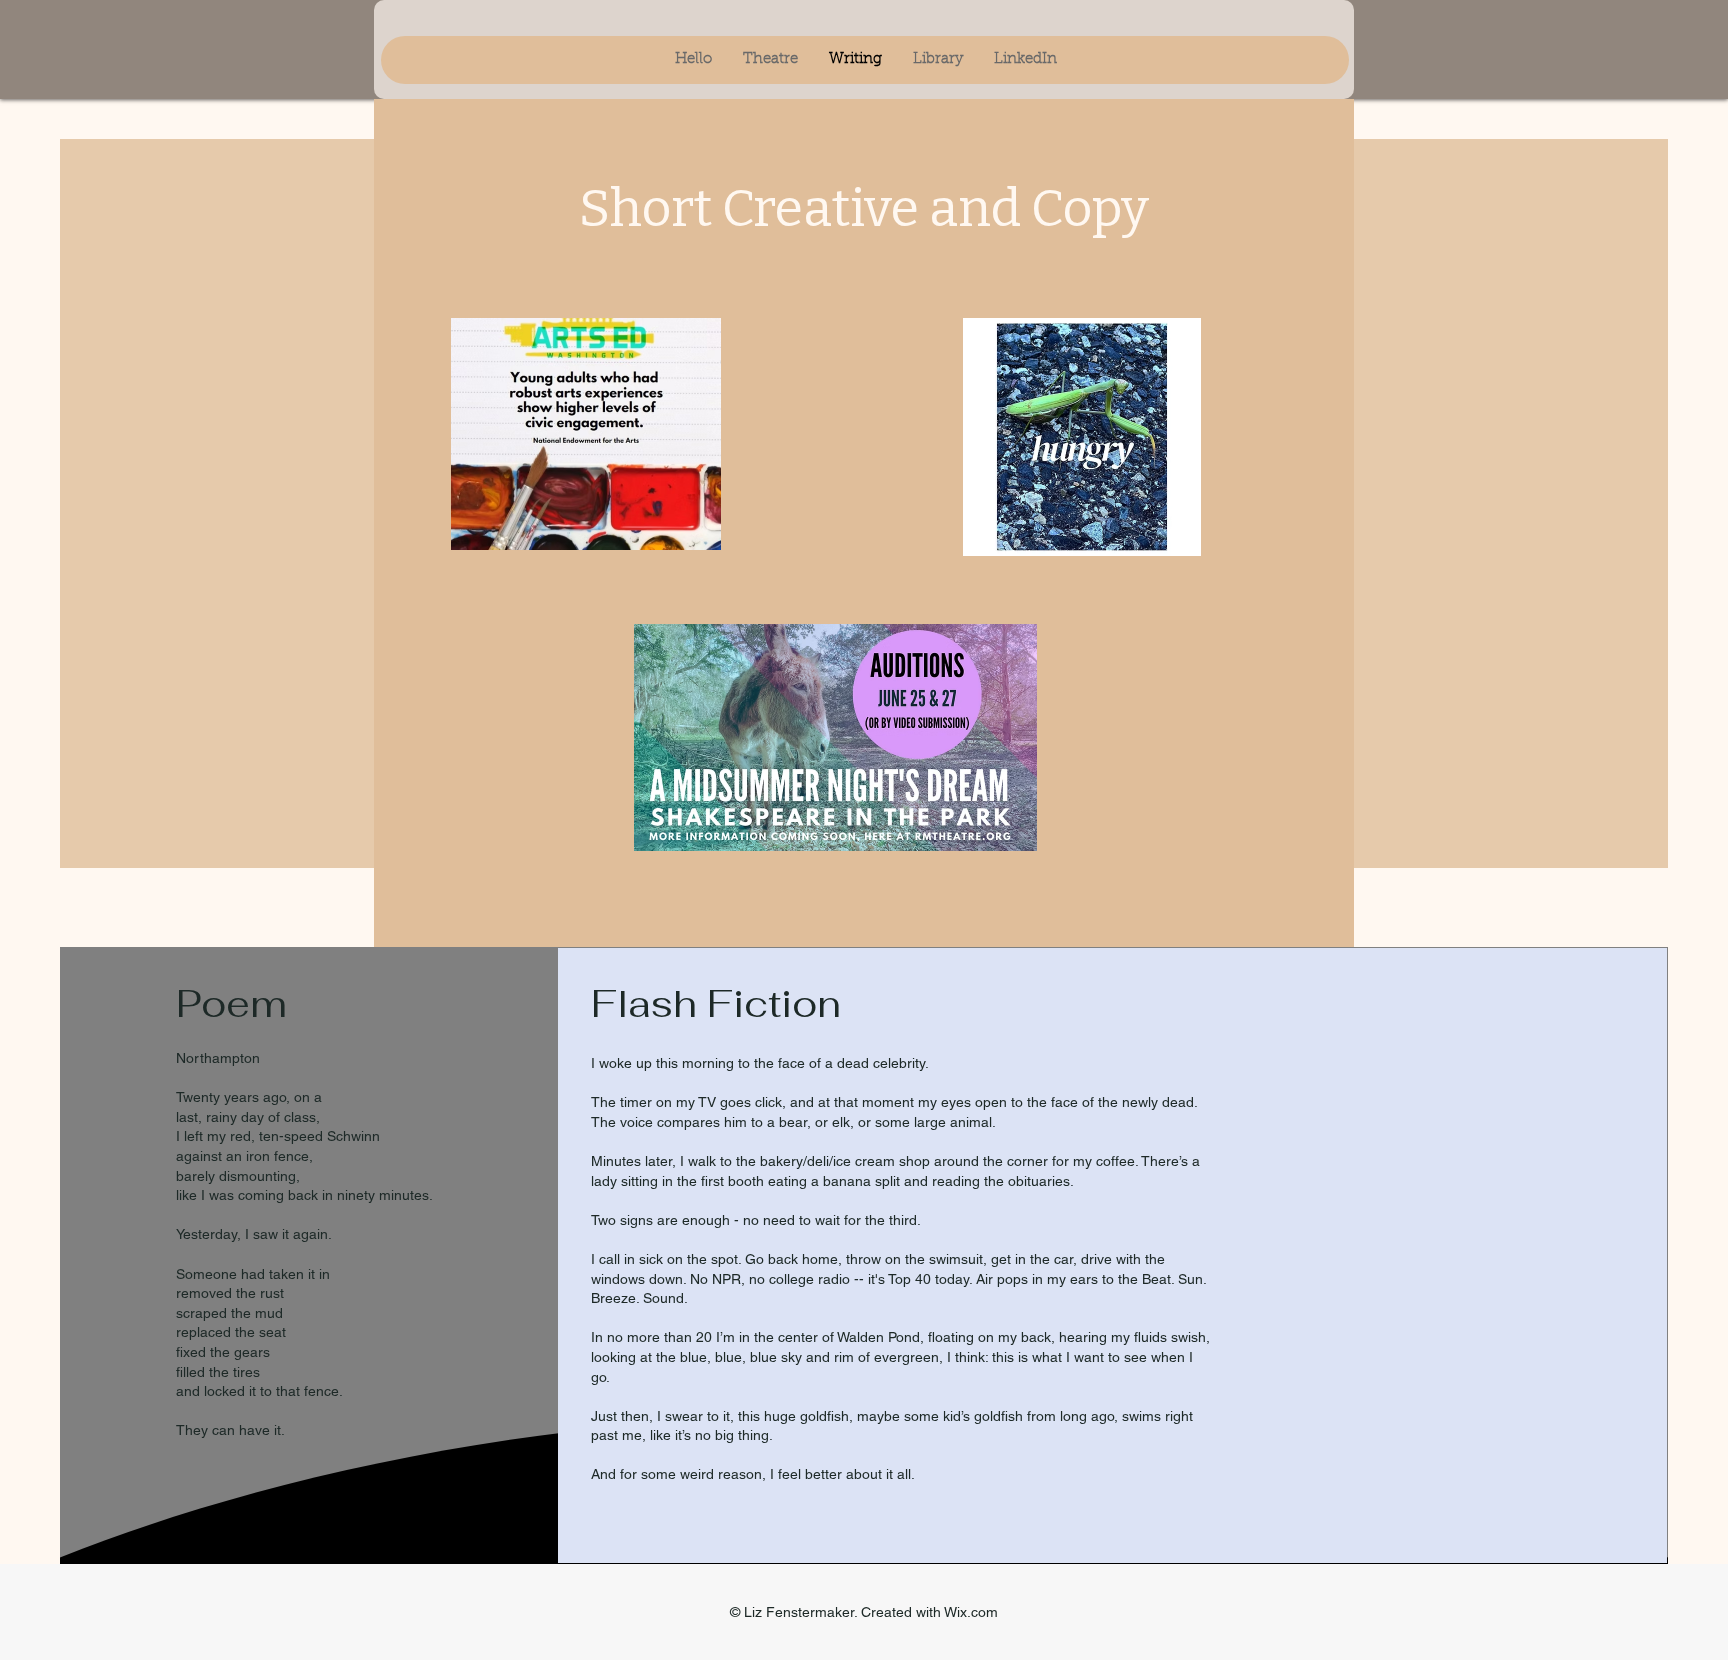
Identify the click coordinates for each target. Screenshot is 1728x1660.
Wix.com (971, 1612)
